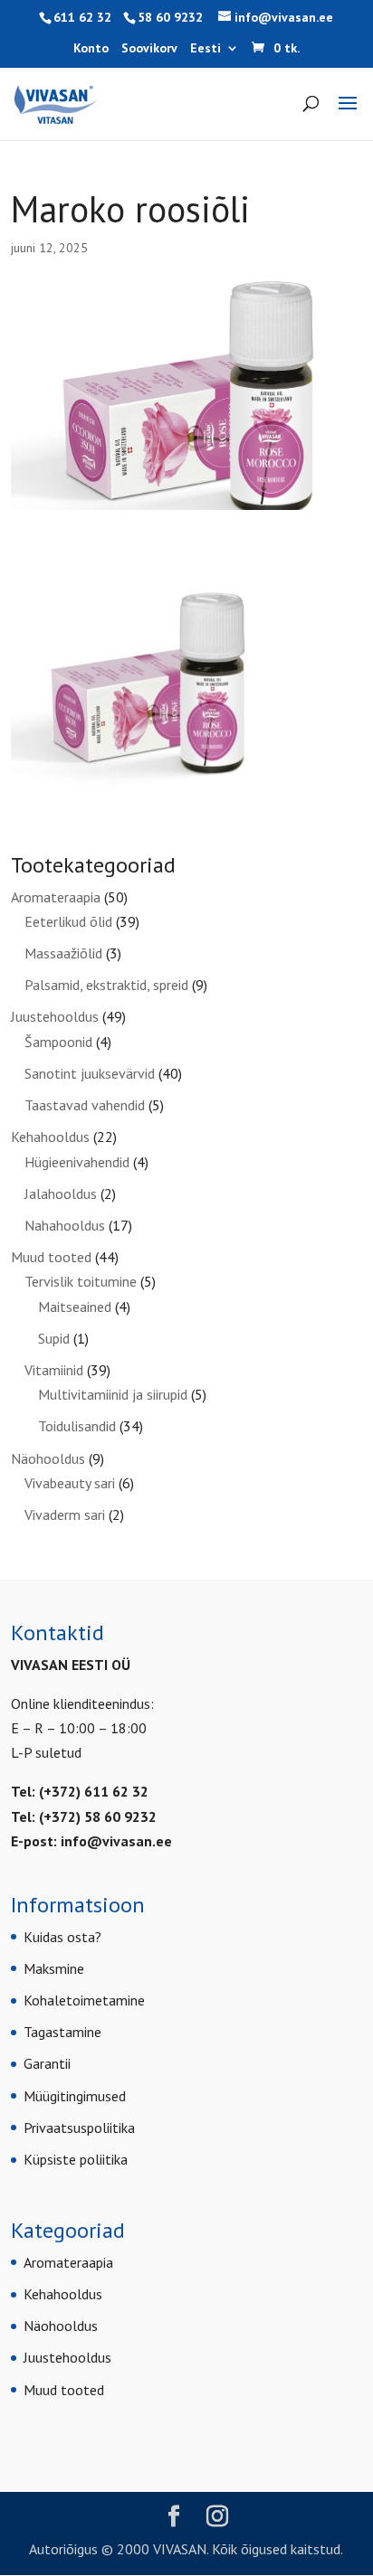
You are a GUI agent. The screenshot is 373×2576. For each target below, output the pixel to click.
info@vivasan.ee (116, 1841)
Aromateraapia (56, 897)
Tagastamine (62, 2032)
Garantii (47, 2063)
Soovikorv (149, 49)
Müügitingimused (75, 2096)
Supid (54, 1338)
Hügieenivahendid (77, 1162)
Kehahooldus (50, 1137)
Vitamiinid (54, 1370)
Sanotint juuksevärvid (90, 1073)
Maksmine (54, 1968)
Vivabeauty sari (70, 1483)
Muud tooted (51, 1257)
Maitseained (75, 1307)
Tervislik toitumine (81, 1281)
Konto (91, 49)
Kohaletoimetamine (84, 2000)
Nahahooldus (65, 1225)
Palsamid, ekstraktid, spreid (106, 985)
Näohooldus (48, 1458)
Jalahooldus (61, 1194)
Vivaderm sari (65, 1514)
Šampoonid (58, 1042)
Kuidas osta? (62, 1937)
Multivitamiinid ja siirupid (113, 1394)
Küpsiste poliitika (76, 2159)
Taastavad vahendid (85, 1105)
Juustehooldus (55, 1016)
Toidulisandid (77, 1426)
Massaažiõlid (63, 953)
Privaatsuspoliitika (79, 2128)
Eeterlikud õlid (68, 921)
